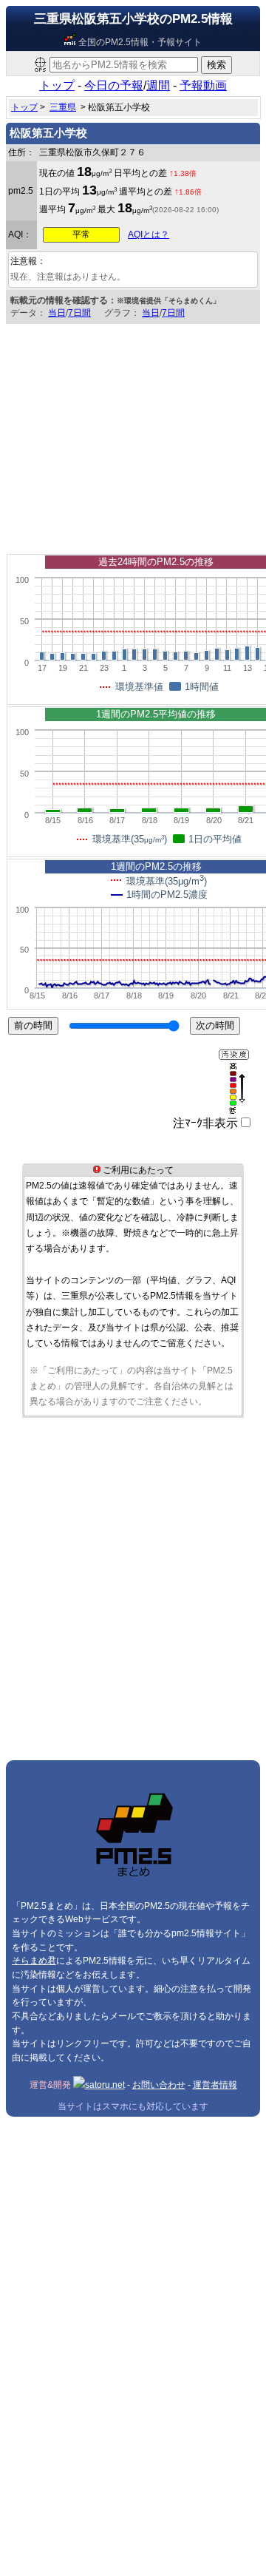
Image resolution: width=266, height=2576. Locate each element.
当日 (57, 313)
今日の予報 (114, 85)
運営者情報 (215, 2085)
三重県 (63, 107)
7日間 (79, 313)
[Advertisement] (133, 435)
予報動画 (203, 85)
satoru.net (105, 2085)
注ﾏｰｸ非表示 (205, 1123)
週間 (158, 85)
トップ (57, 85)
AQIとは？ (149, 234)
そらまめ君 (34, 1961)
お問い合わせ (159, 2085)
